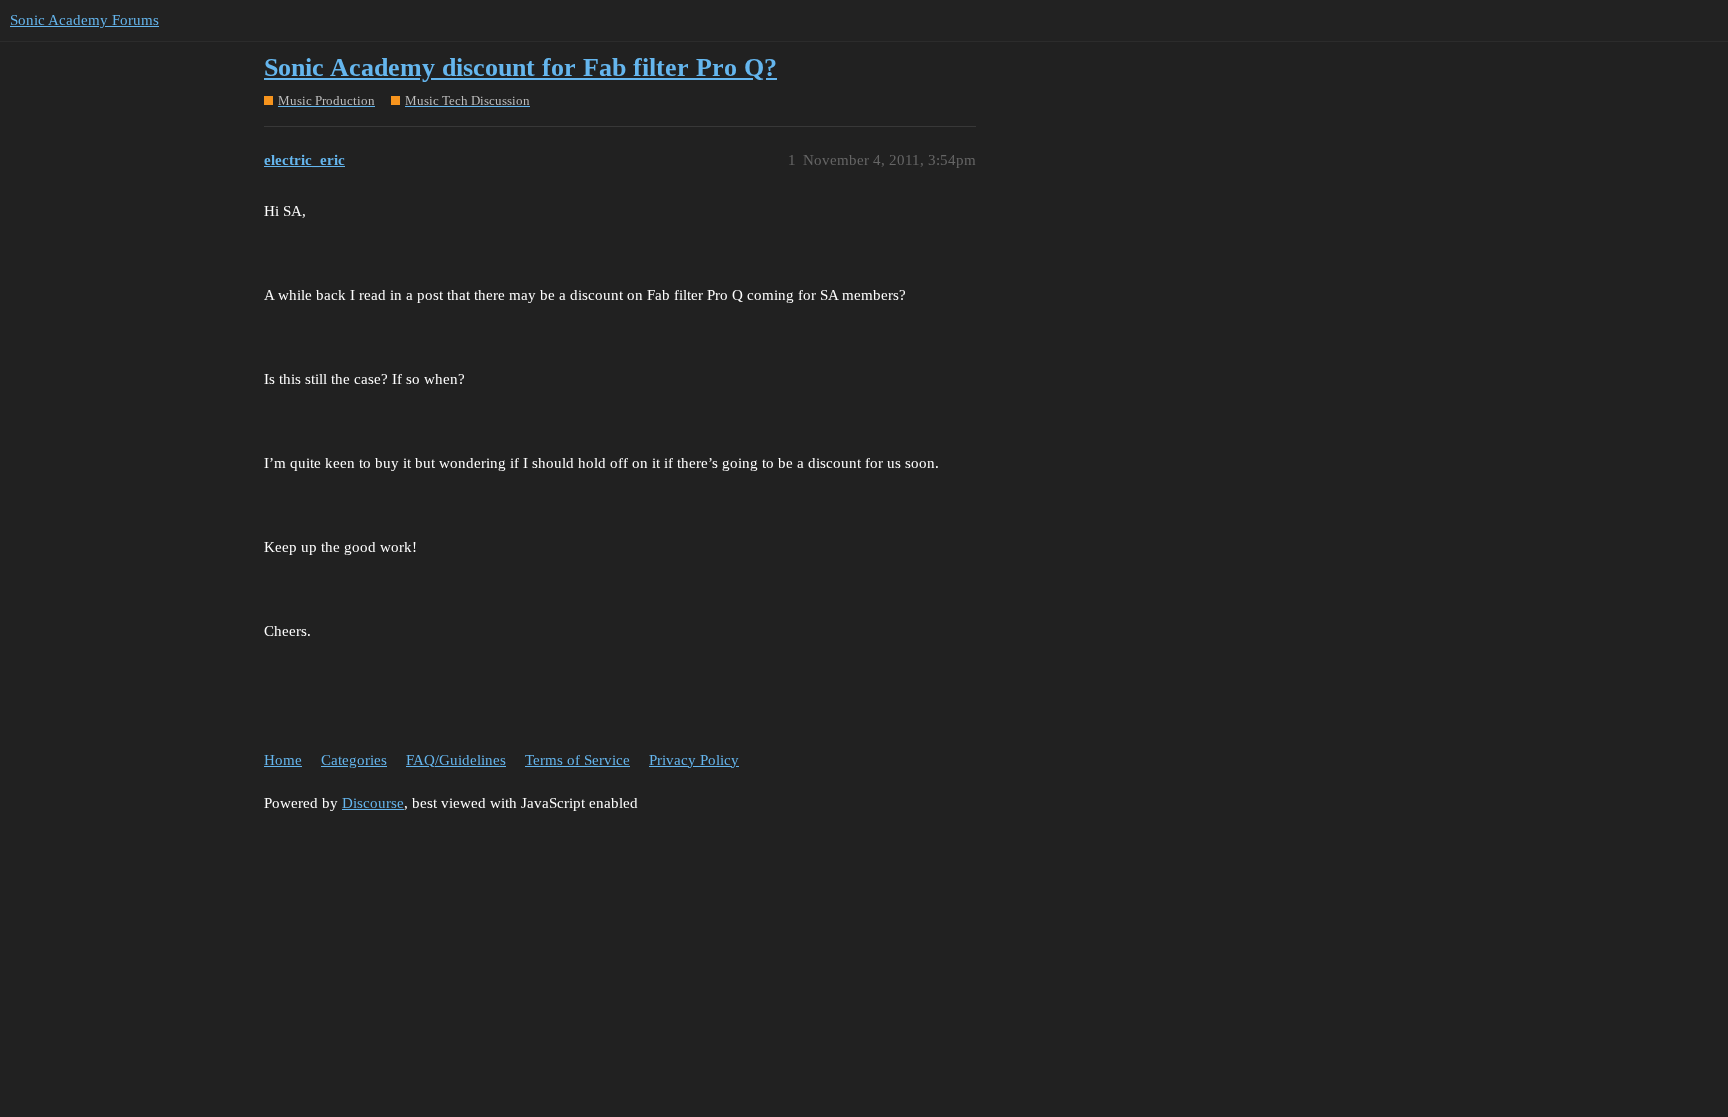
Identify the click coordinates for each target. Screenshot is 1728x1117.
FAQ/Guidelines (456, 760)
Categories (354, 760)
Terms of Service (577, 760)
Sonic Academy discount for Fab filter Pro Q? (520, 67)
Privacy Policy (694, 760)
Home (283, 760)
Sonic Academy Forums (84, 20)
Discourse (373, 803)
